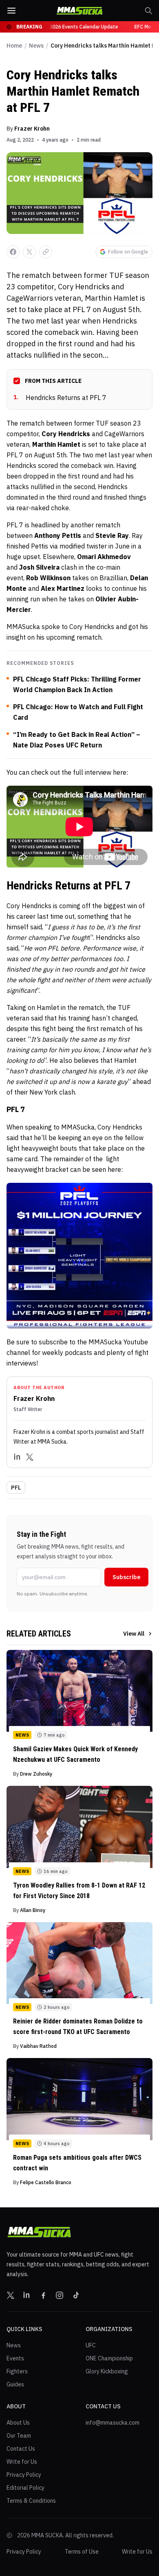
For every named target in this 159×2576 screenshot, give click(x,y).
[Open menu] (11, 11)
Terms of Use (82, 2552)
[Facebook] (43, 2295)
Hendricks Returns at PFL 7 (60, 398)
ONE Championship (109, 2358)
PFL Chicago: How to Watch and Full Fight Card (78, 712)
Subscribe (126, 1577)
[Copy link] (46, 252)
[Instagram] (60, 2295)
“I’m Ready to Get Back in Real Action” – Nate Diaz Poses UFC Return (77, 740)
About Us (18, 2423)
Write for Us (22, 2462)
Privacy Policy (24, 2475)
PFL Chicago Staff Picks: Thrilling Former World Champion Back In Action (77, 684)
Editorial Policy (25, 2488)
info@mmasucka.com (113, 2423)
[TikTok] (76, 2295)
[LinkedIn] (18, 1457)
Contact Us (21, 2449)
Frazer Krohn (32, 129)
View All (134, 1634)
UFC (91, 2345)
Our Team (19, 2436)
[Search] (148, 11)
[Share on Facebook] (13, 252)
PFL (16, 1488)
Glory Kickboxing (107, 2371)
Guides (15, 2384)
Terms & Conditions (31, 2501)
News (36, 46)
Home (14, 46)
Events (15, 2358)
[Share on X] (29, 252)
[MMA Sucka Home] (79, 11)
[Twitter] (30, 1457)
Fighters (17, 2371)
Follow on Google (128, 252)
